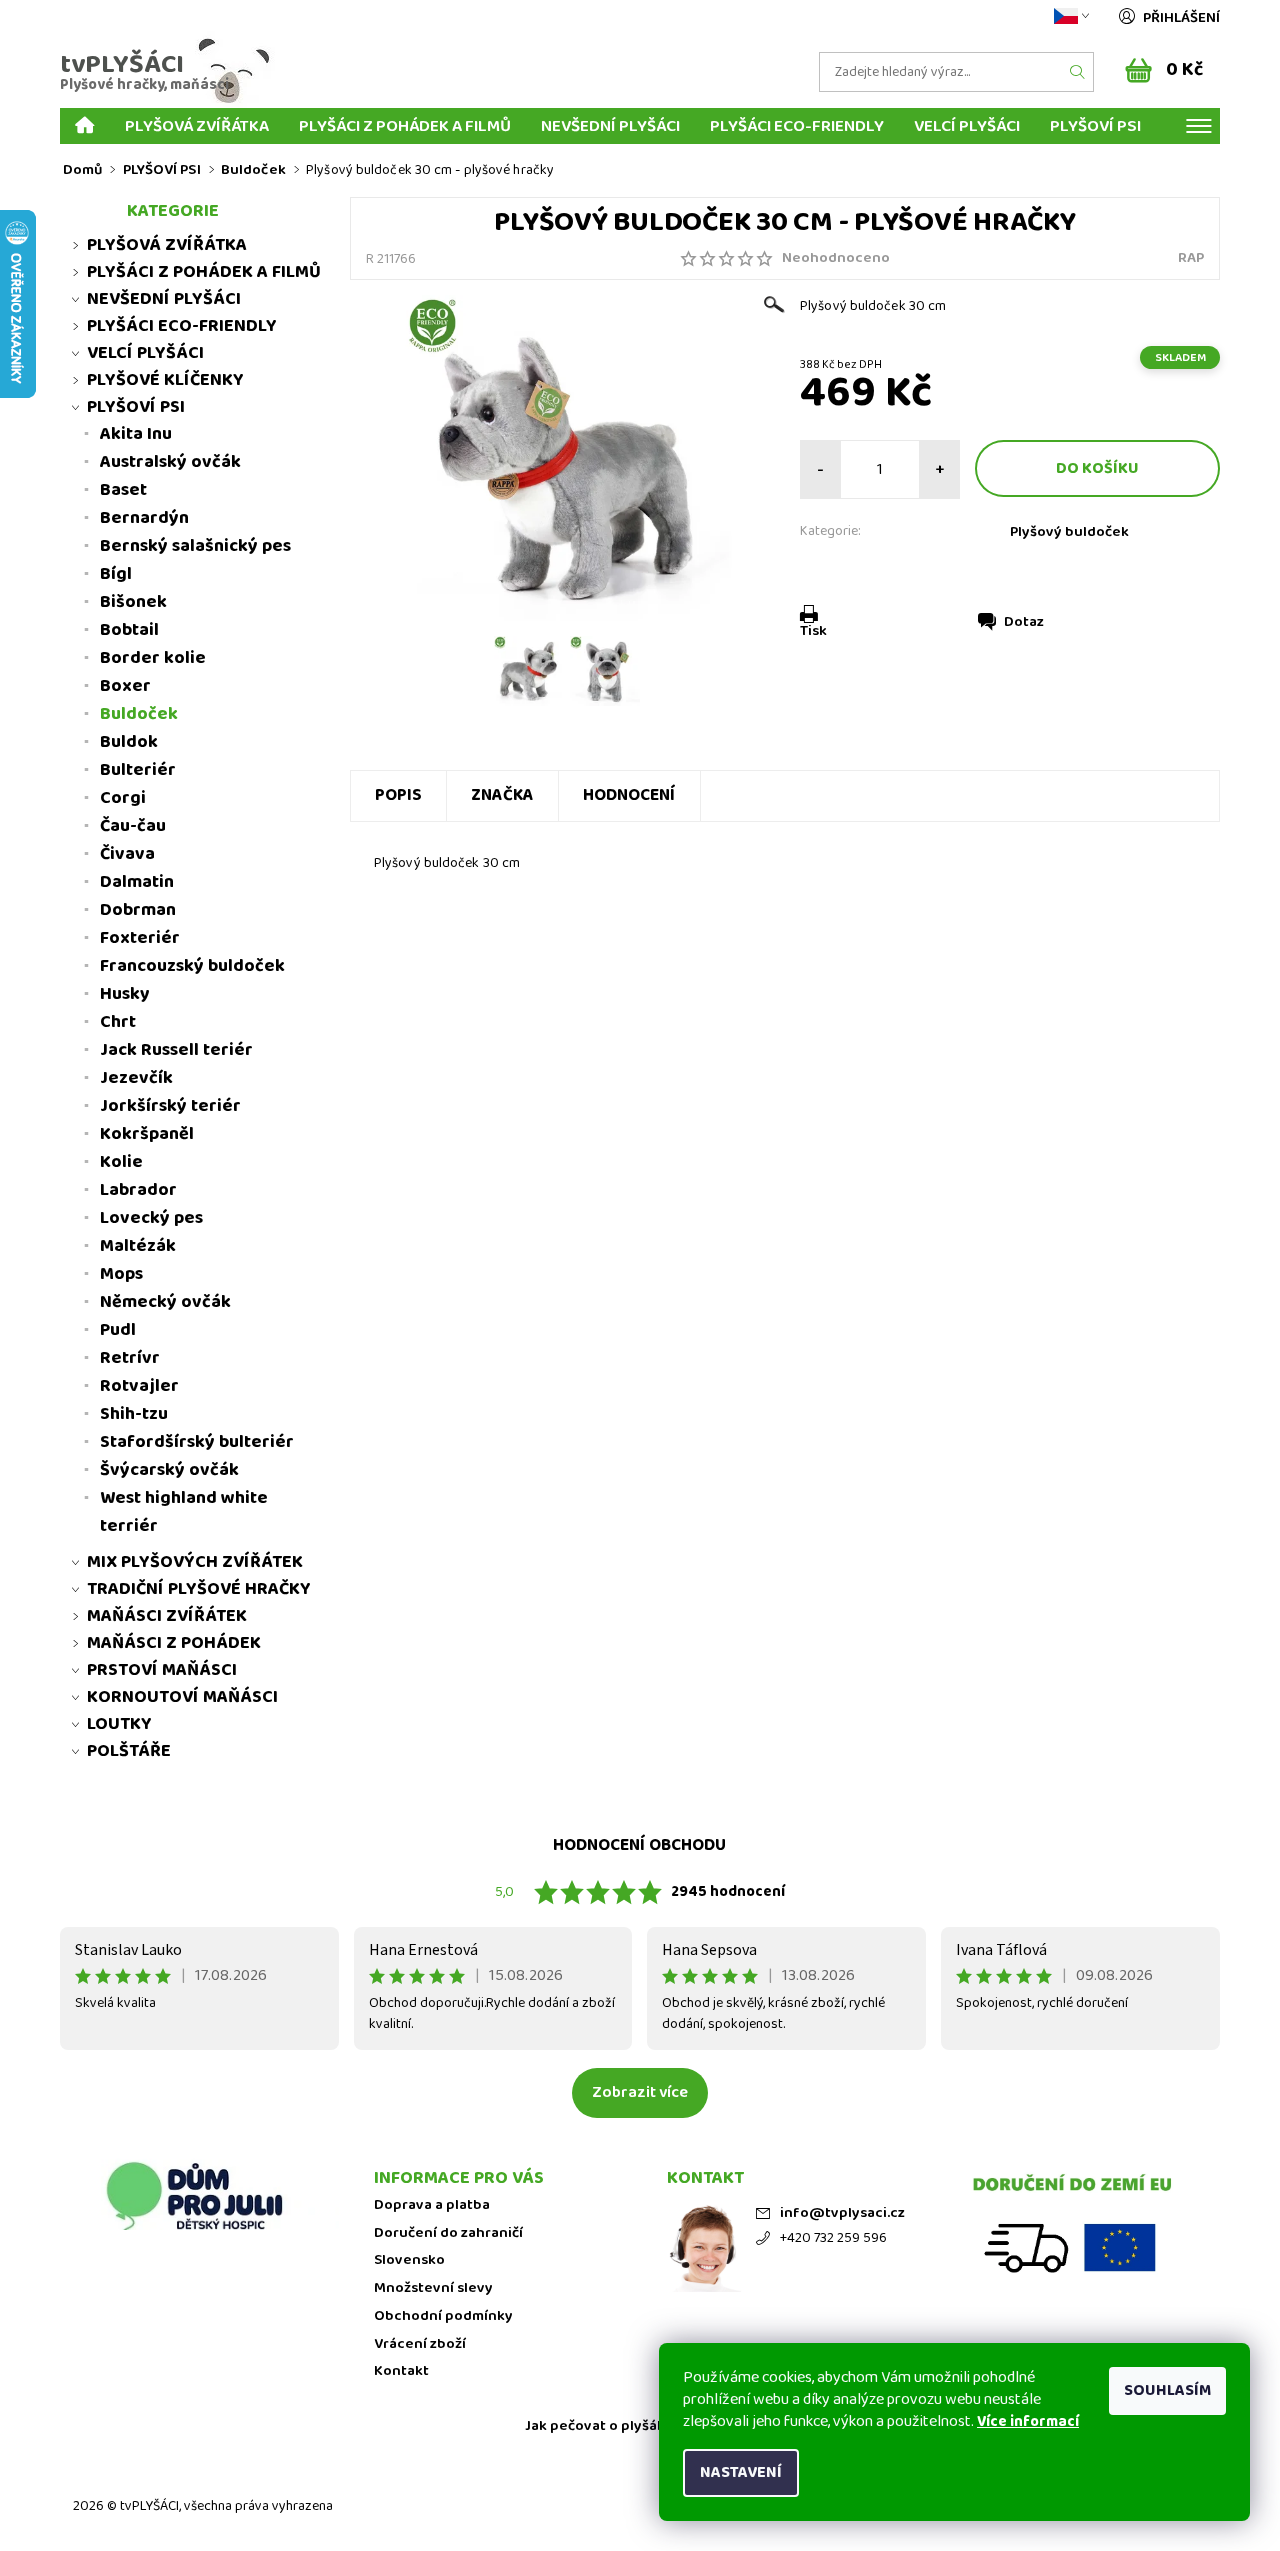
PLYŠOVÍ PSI (1095, 125)
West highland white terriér (184, 1512)
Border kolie (153, 658)
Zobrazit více (640, 2092)
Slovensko (409, 2260)
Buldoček (139, 714)
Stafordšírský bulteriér (197, 1442)
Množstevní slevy (433, 2288)
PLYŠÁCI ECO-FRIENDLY (797, 125)
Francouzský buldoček (192, 966)
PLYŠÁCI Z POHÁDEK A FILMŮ (405, 125)
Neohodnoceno (836, 258)
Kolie (121, 1162)
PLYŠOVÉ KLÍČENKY (165, 380)
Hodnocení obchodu (639, 1845)
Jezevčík (136, 1078)
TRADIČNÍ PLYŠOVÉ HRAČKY (199, 1589)
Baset (123, 490)
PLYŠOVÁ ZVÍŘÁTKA (197, 125)
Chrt (118, 1022)
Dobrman (138, 910)
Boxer (125, 686)
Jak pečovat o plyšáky (599, 2426)
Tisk (813, 631)
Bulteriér (138, 770)
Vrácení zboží (420, 2344)
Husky (125, 994)
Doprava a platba (432, 2205)
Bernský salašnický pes (195, 546)
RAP (1191, 258)
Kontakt (401, 2371)
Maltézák (138, 1246)
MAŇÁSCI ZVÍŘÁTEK (167, 1616)
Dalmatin (137, 882)
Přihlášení (1181, 18)
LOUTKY (119, 1724)
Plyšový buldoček (1069, 532)
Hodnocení (629, 795)
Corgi (123, 798)
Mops (121, 1274)
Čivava (127, 854)
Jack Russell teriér (176, 1050)
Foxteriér (140, 938)
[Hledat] (1078, 72)
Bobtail (129, 630)
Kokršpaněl (147, 1134)
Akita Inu (136, 434)
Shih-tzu (134, 1414)
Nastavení (741, 2472)
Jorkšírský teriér (170, 1106)
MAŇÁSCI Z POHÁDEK (174, 1643)
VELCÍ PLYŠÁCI (967, 125)
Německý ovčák (165, 1302)
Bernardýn (144, 518)
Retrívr (130, 1358)
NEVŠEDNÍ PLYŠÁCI (610, 125)
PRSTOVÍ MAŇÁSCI (162, 1670)
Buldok (129, 742)
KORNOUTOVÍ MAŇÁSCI (182, 1697)
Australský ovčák (170, 462)
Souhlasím (1167, 2390)
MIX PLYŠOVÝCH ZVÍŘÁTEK (195, 1562)
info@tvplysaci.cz (842, 2213)
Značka (502, 795)
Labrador (138, 1190)
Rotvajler (139, 1386)
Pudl (118, 1330)
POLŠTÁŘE (129, 1751)
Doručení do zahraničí (448, 2233)
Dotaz (1024, 622)
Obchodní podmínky (443, 2316)
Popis (398, 795)
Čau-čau (133, 826)
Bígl (116, 574)
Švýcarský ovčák (169, 1470)
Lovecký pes (151, 1218)
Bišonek (133, 602)
